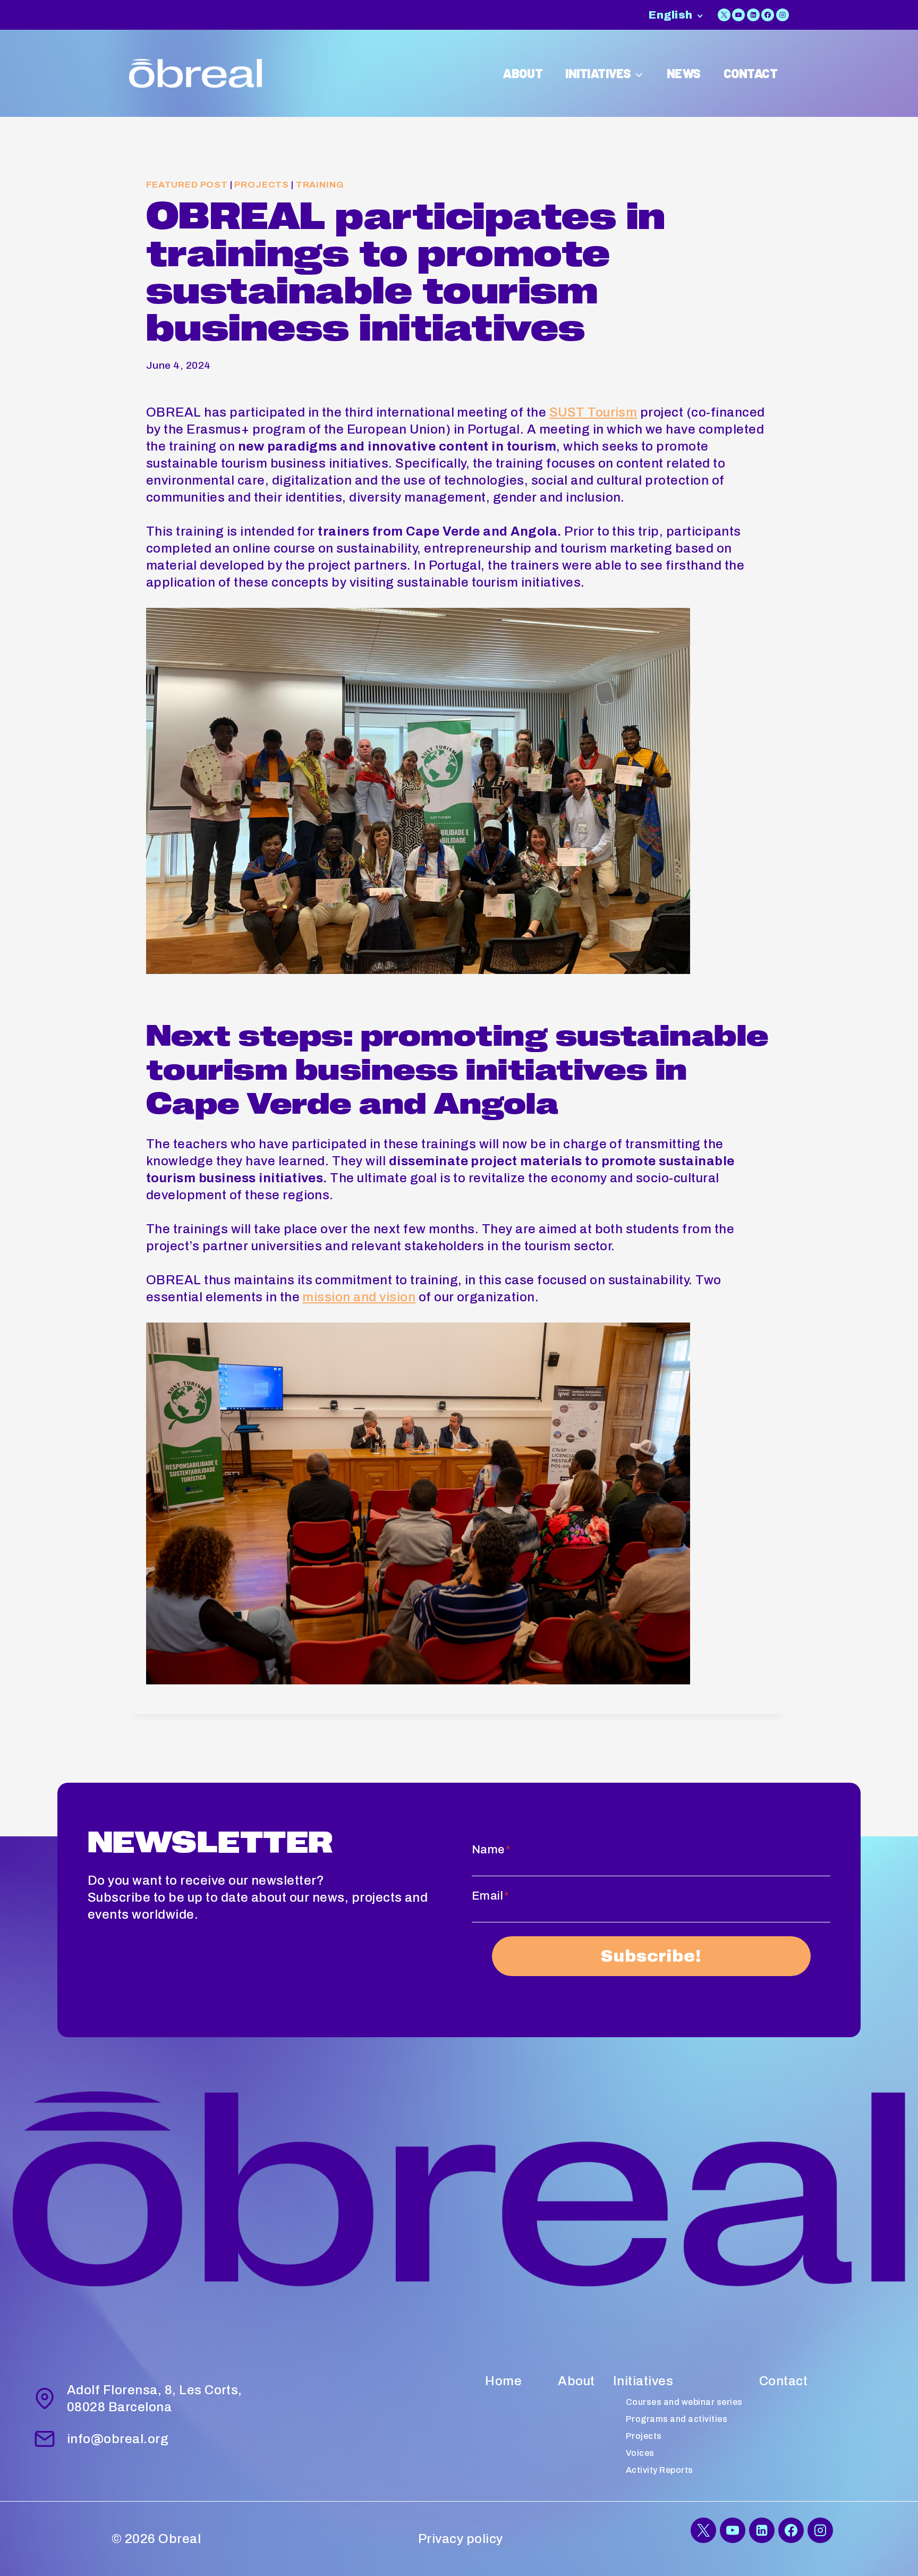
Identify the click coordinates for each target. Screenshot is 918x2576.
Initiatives (643, 2381)
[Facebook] (768, 15)
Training (320, 185)
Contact (783, 2381)
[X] (724, 15)
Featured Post (187, 185)
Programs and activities (677, 2419)
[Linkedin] (753, 15)
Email (491, 1896)
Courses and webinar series (684, 2402)
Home (503, 2381)
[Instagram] (783, 15)
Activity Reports (660, 2470)
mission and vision (359, 1297)
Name (491, 1850)
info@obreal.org (118, 2439)
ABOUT (522, 73)
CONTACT (751, 73)
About (576, 2381)
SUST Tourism (593, 412)
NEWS (684, 73)
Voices (640, 2453)
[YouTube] (738, 15)
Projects (262, 185)
